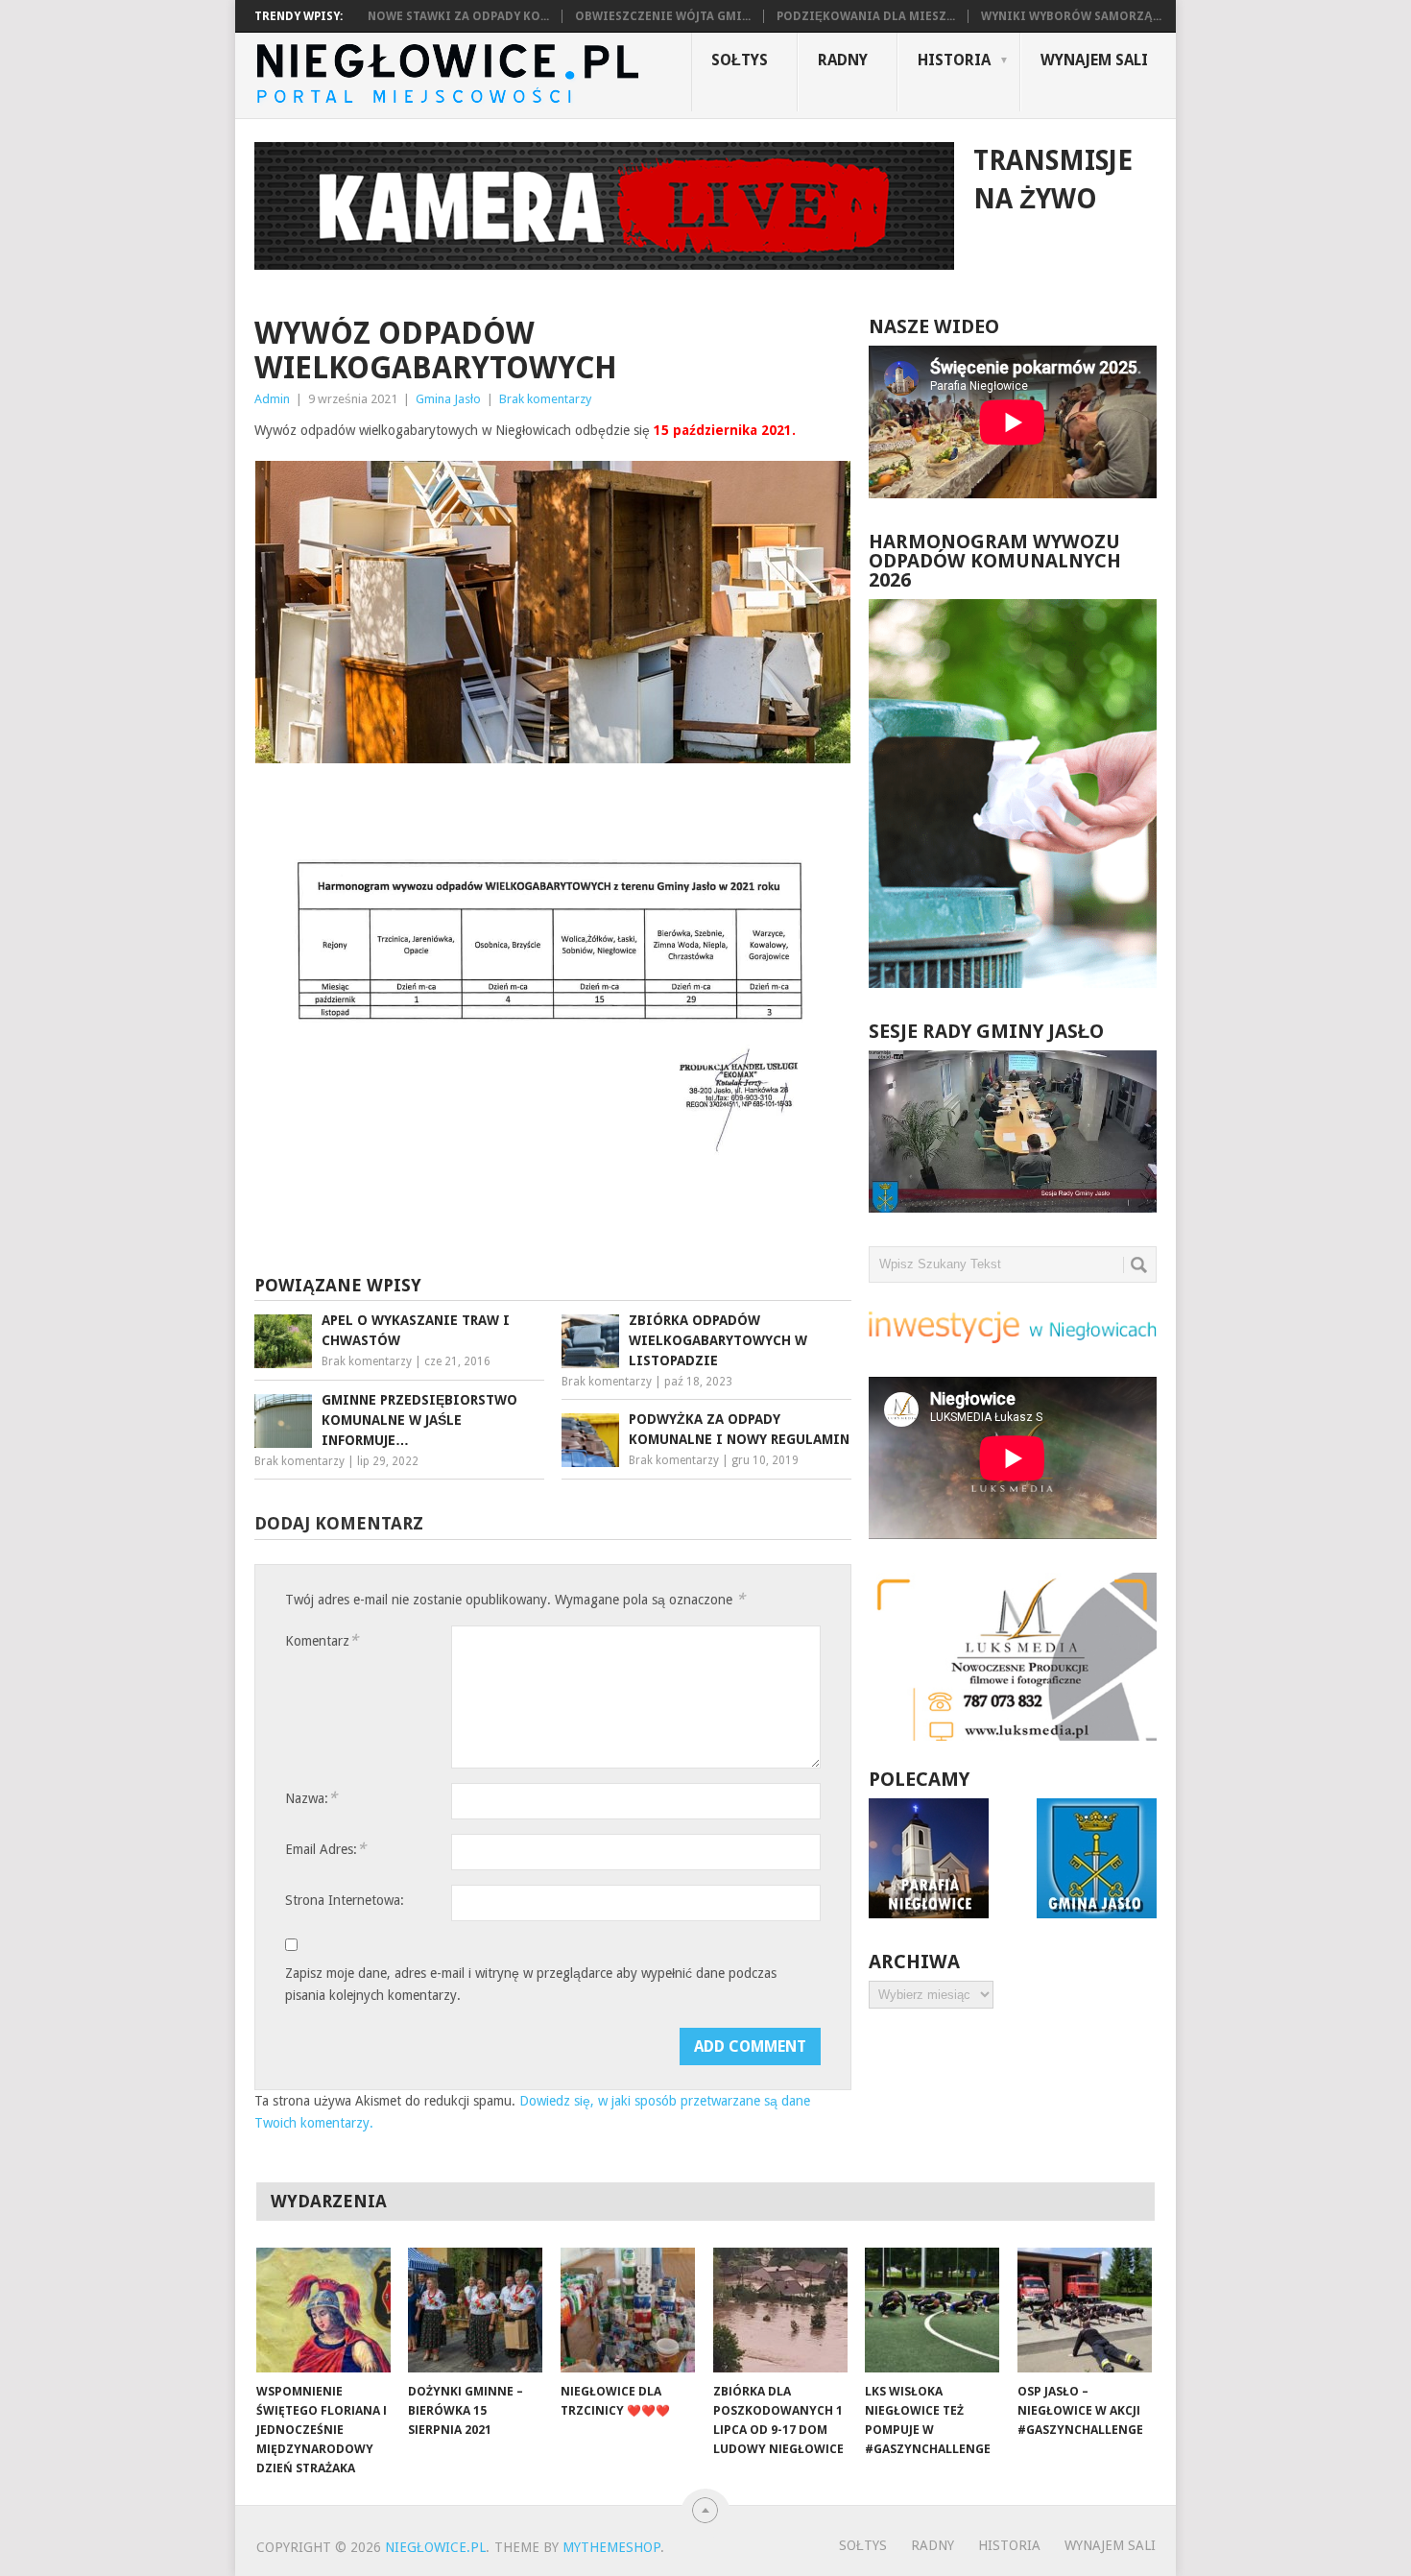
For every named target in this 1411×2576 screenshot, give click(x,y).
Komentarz (322, 1640)
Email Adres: (325, 1849)
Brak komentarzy (545, 399)
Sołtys (740, 60)
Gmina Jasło (448, 399)
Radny (843, 60)
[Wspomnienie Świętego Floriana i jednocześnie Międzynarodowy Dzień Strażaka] (323, 2310)
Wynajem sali (1094, 60)
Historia (954, 60)
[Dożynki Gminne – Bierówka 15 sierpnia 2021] (475, 2310)
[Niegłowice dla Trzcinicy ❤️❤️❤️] (628, 2310)
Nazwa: (311, 1798)
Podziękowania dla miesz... (866, 16)
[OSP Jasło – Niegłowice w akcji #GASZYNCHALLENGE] (1085, 2310)
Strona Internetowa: (345, 1900)
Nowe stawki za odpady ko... (458, 16)
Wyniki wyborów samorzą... (1071, 16)
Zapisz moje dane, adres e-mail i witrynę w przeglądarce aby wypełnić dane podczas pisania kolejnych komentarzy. (531, 1984)
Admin (272, 399)
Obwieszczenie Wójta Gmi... (663, 16)
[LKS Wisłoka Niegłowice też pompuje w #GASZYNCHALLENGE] (932, 2310)
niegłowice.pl (435, 2547)
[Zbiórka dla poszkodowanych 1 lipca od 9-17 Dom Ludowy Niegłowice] (780, 2310)
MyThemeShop (611, 2547)
